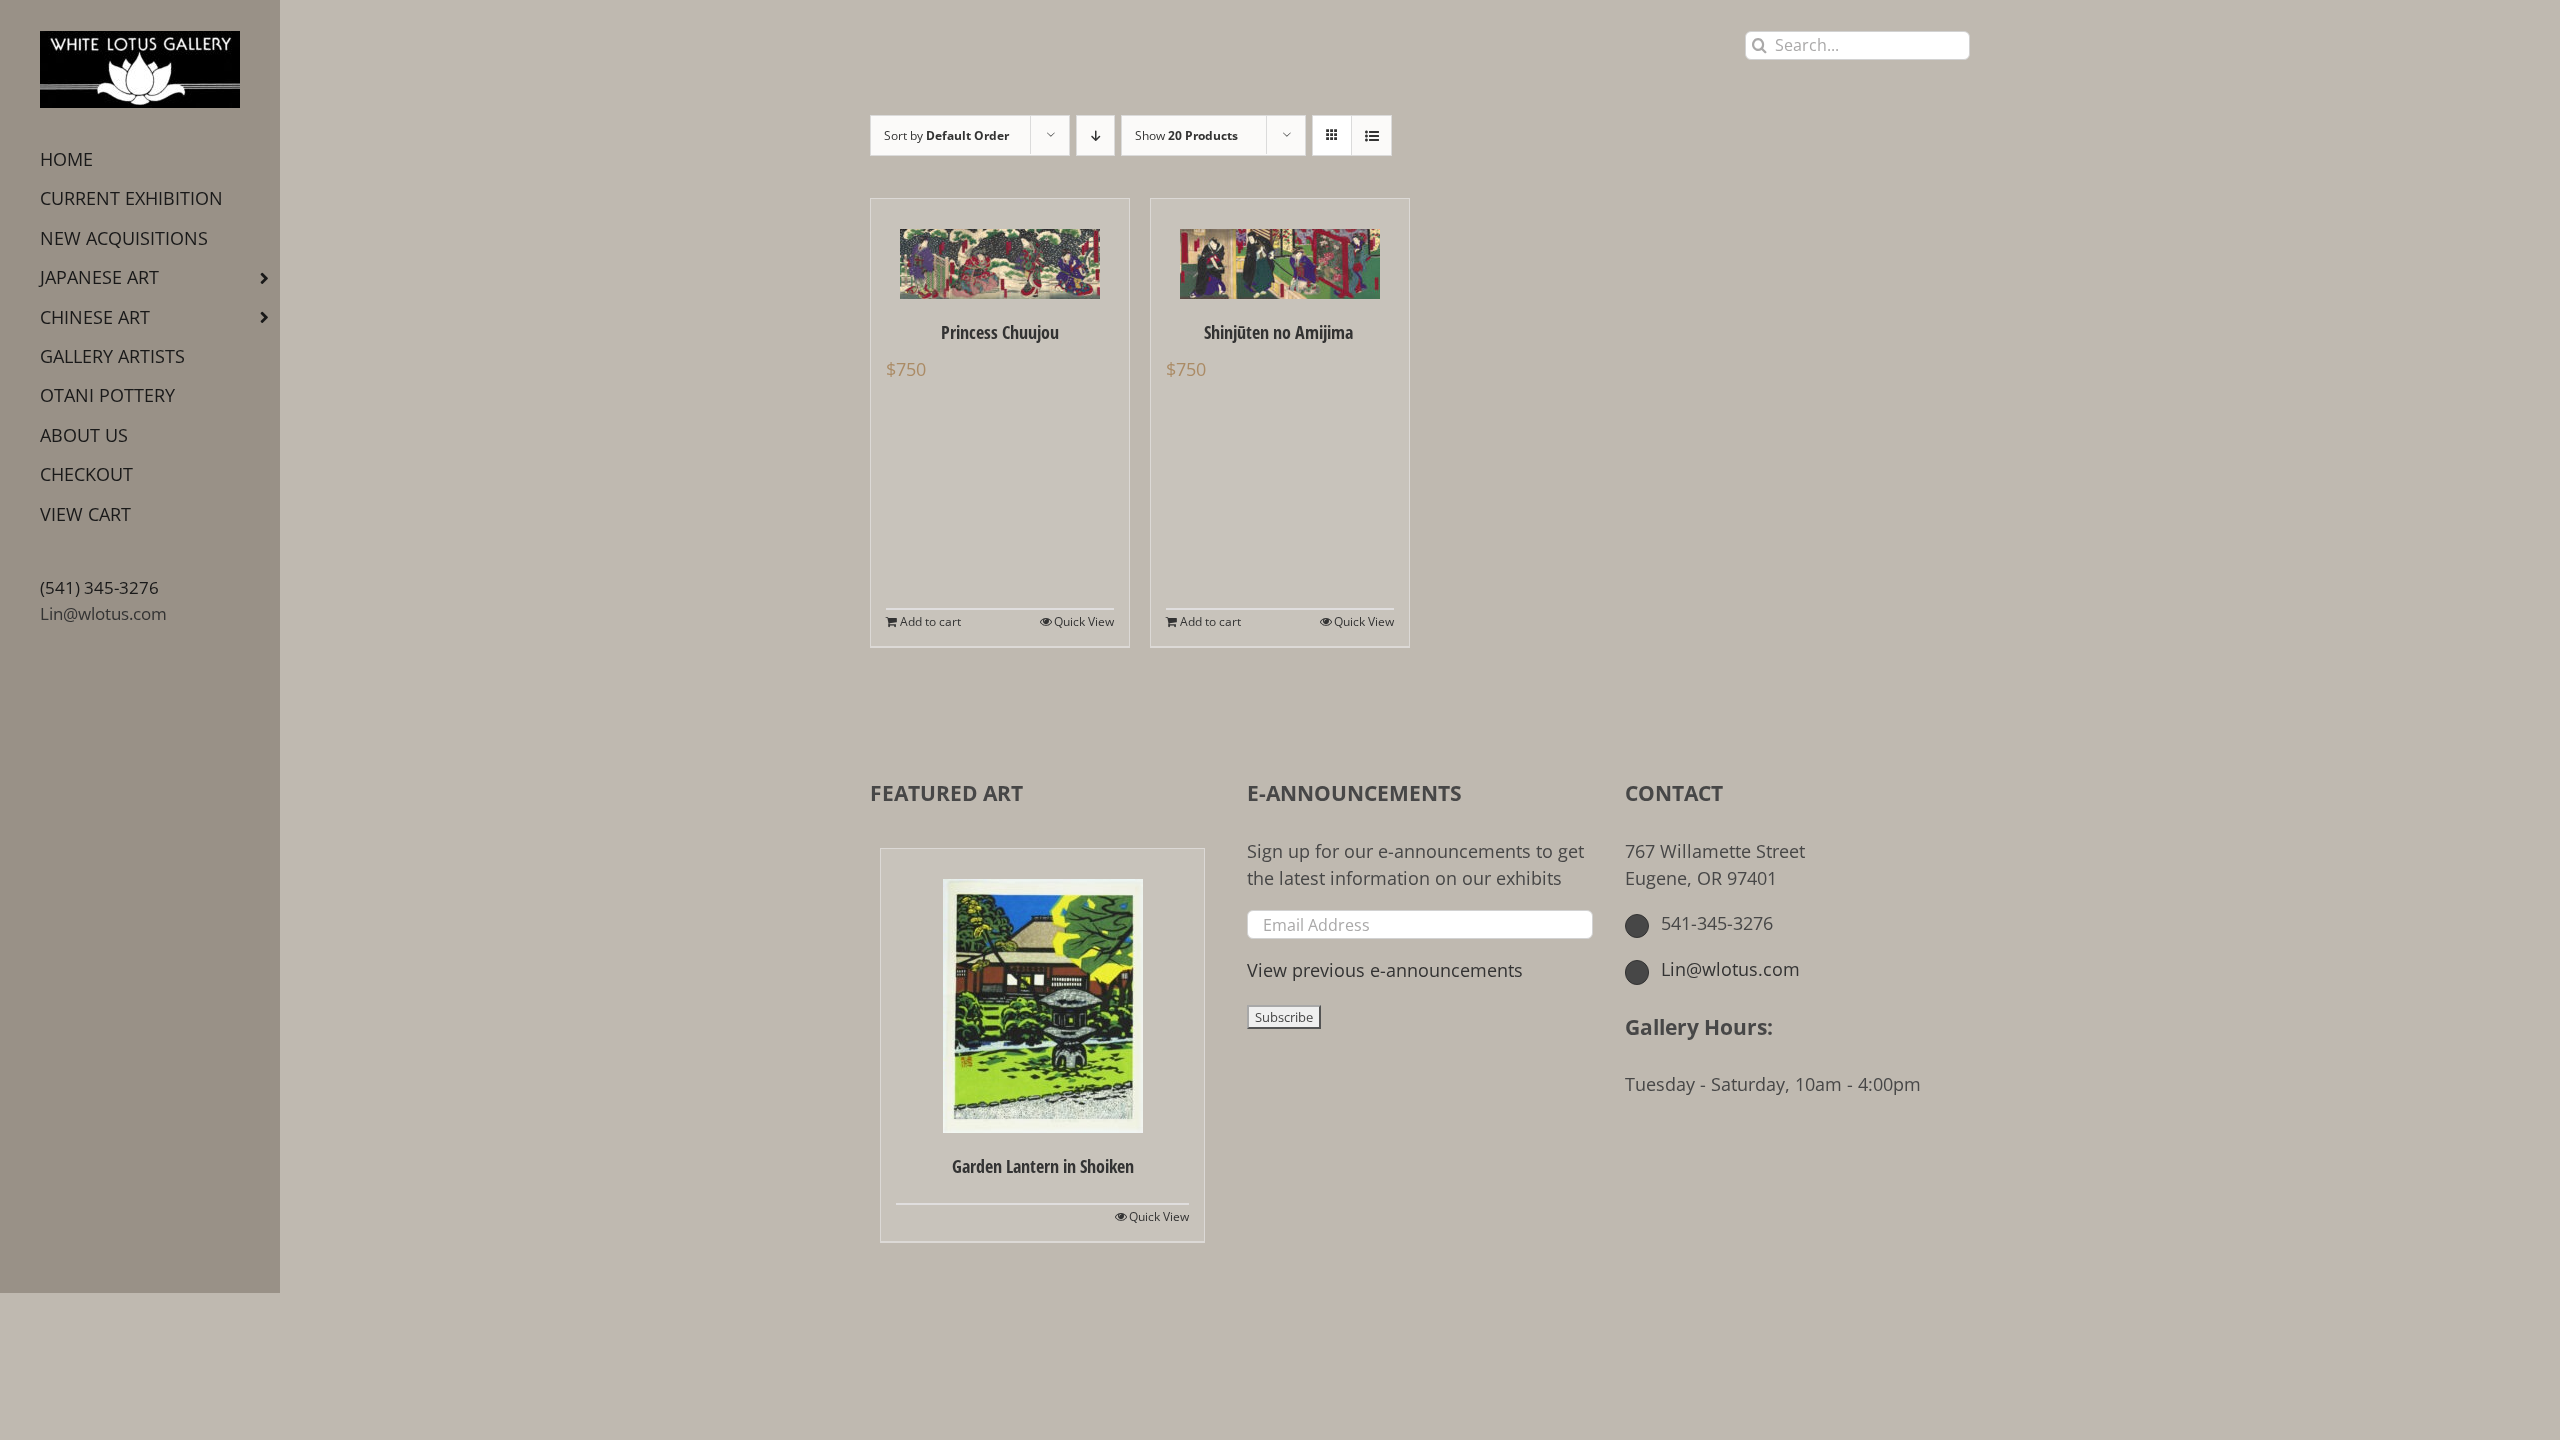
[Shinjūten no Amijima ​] (1280, 249)
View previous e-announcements (1385, 970)
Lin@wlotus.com (103, 613)
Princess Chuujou (1000, 332)
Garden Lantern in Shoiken (1043, 1166)
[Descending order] (1095, 135)
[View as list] (1371, 135)
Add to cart (930, 621)
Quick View (1084, 621)
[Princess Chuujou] (1000, 249)
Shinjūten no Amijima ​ (1280, 332)
